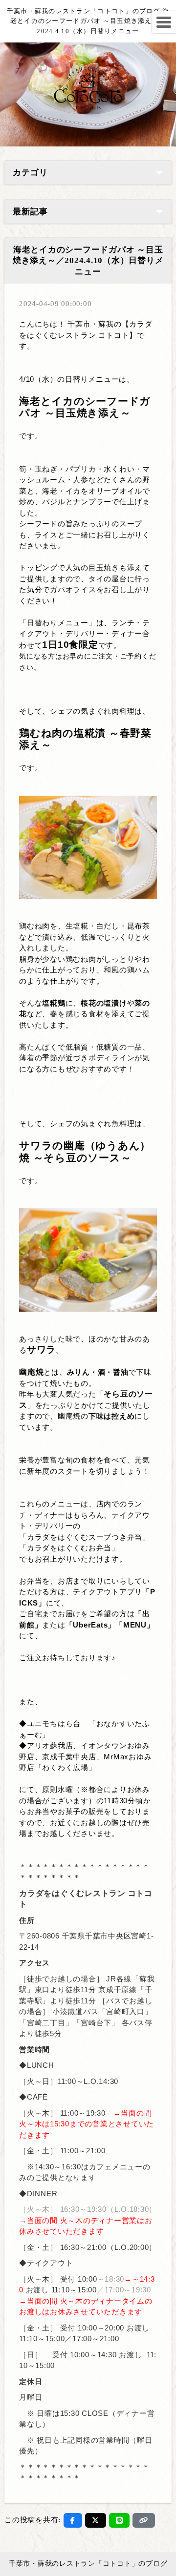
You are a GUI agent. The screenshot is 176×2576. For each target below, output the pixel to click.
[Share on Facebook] (73, 2520)
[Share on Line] (120, 2520)
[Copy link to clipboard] (144, 2520)
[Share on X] (96, 2520)
